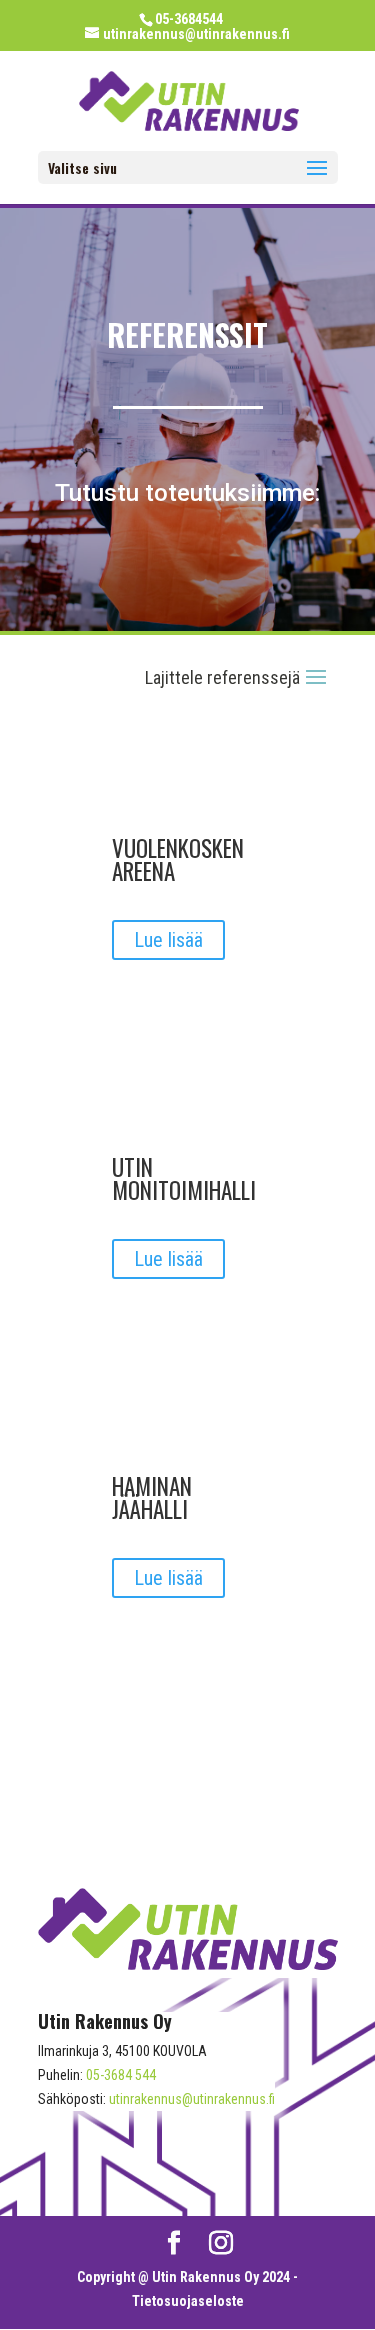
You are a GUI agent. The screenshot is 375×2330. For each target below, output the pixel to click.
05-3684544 (189, 19)
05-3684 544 (121, 2075)
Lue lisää (168, 940)
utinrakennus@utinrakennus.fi (192, 2099)
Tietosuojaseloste (188, 2301)
